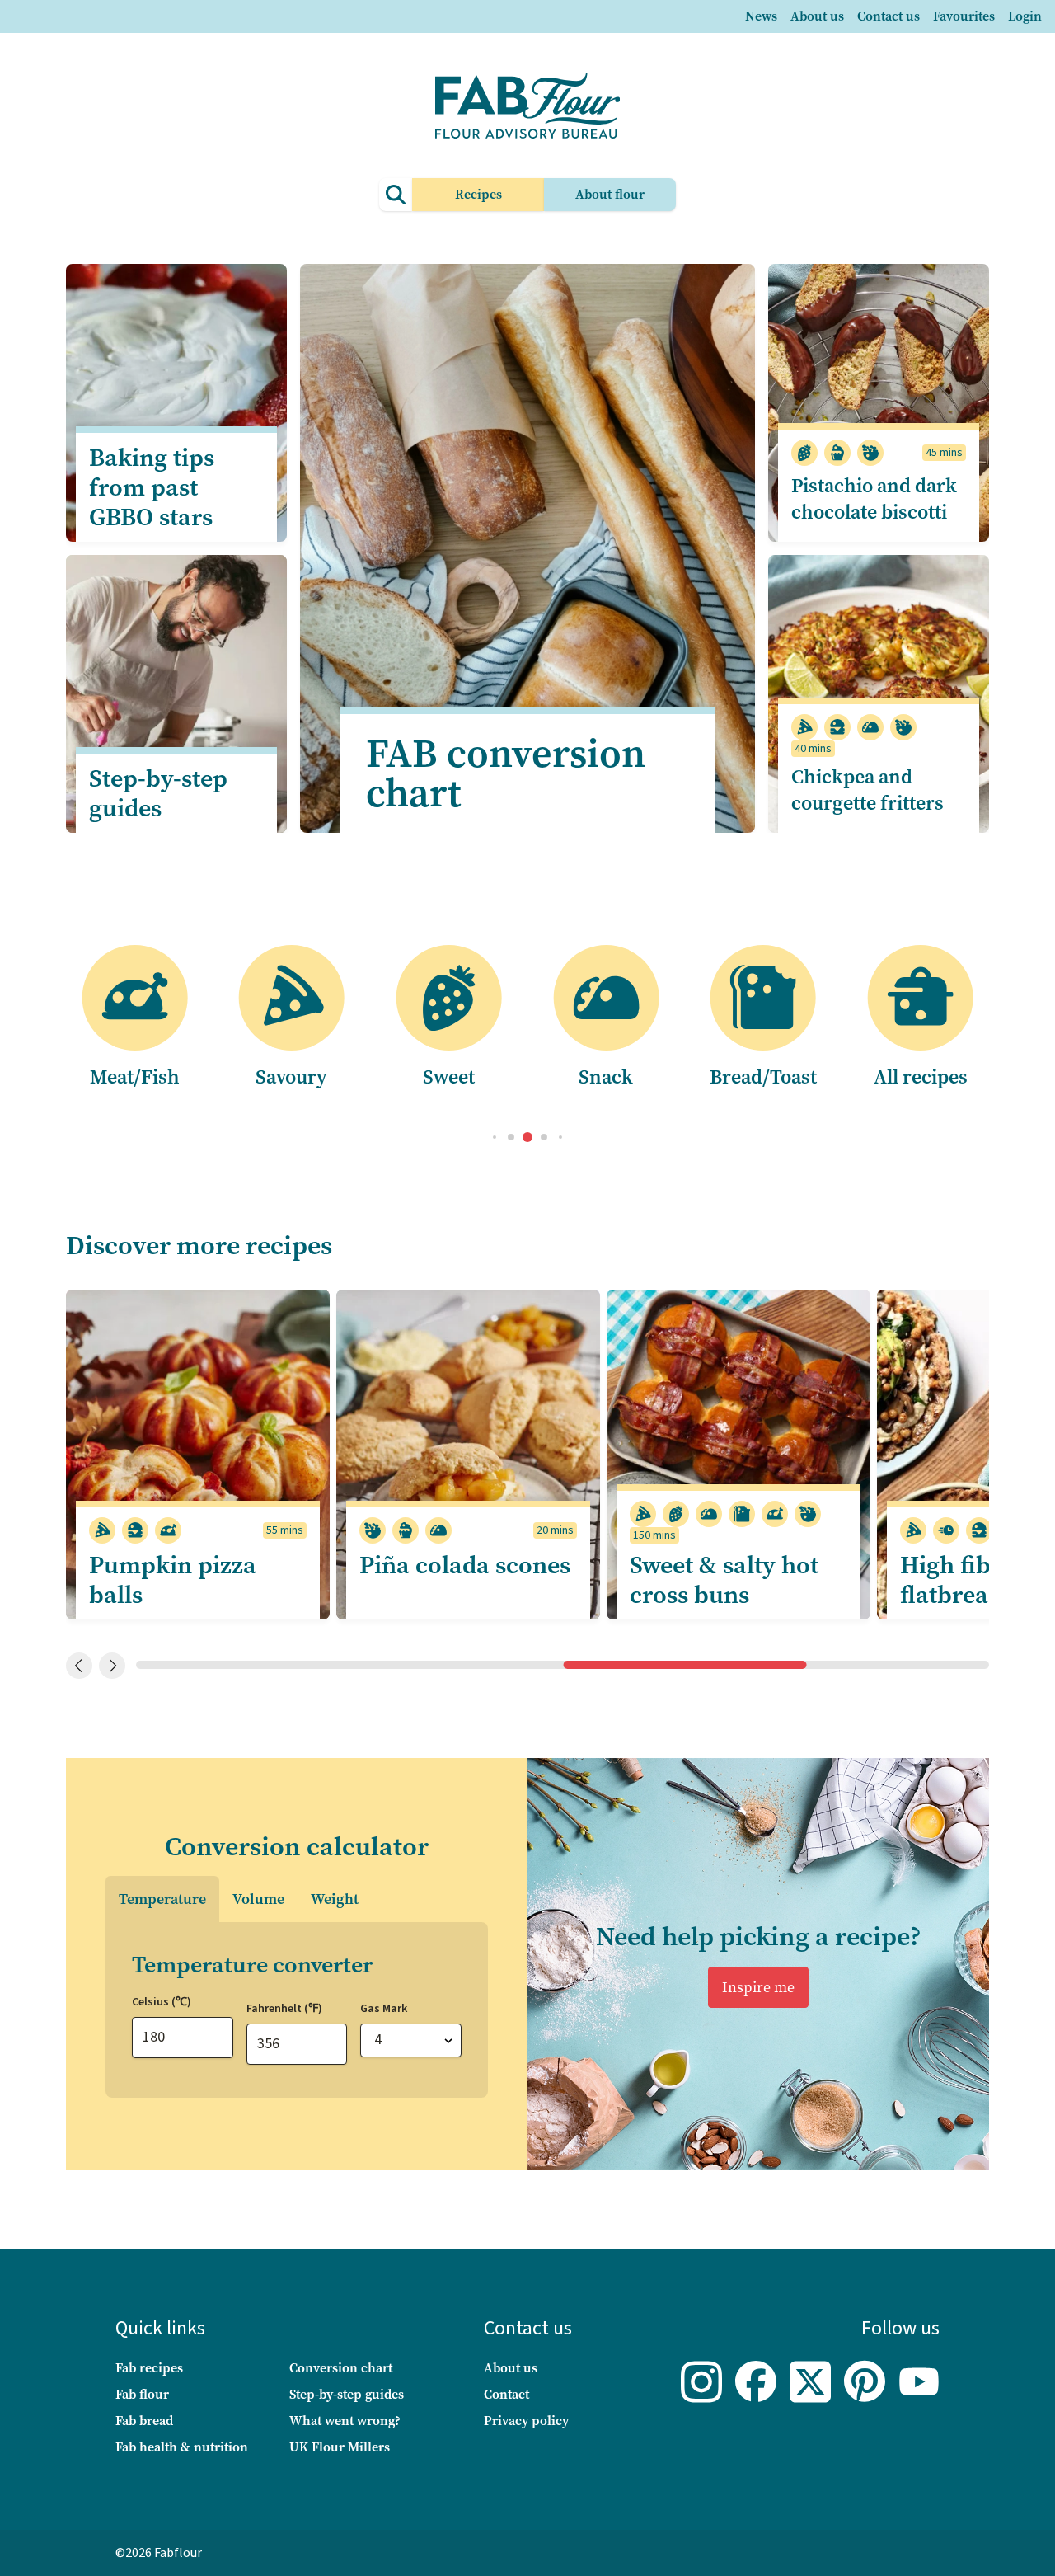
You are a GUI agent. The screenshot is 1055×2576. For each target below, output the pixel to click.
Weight (335, 1899)
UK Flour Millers (340, 2447)
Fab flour (142, 2394)
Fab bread (144, 2421)
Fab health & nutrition (182, 2447)
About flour (610, 194)
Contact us (889, 16)
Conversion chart (341, 2368)
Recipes (478, 194)
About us (817, 16)
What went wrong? (345, 2421)
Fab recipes (149, 2368)
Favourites (964, 16)
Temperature (162, 1899)
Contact (506, 2394)
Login (1025, 16)
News (761, 16)
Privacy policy (526, 2421)
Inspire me (758, 1987)
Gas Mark (384, 2009)
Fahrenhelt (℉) (284, 2009)
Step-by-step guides (347, 2394)
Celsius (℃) (162, 2002)
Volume (258, 1899)
